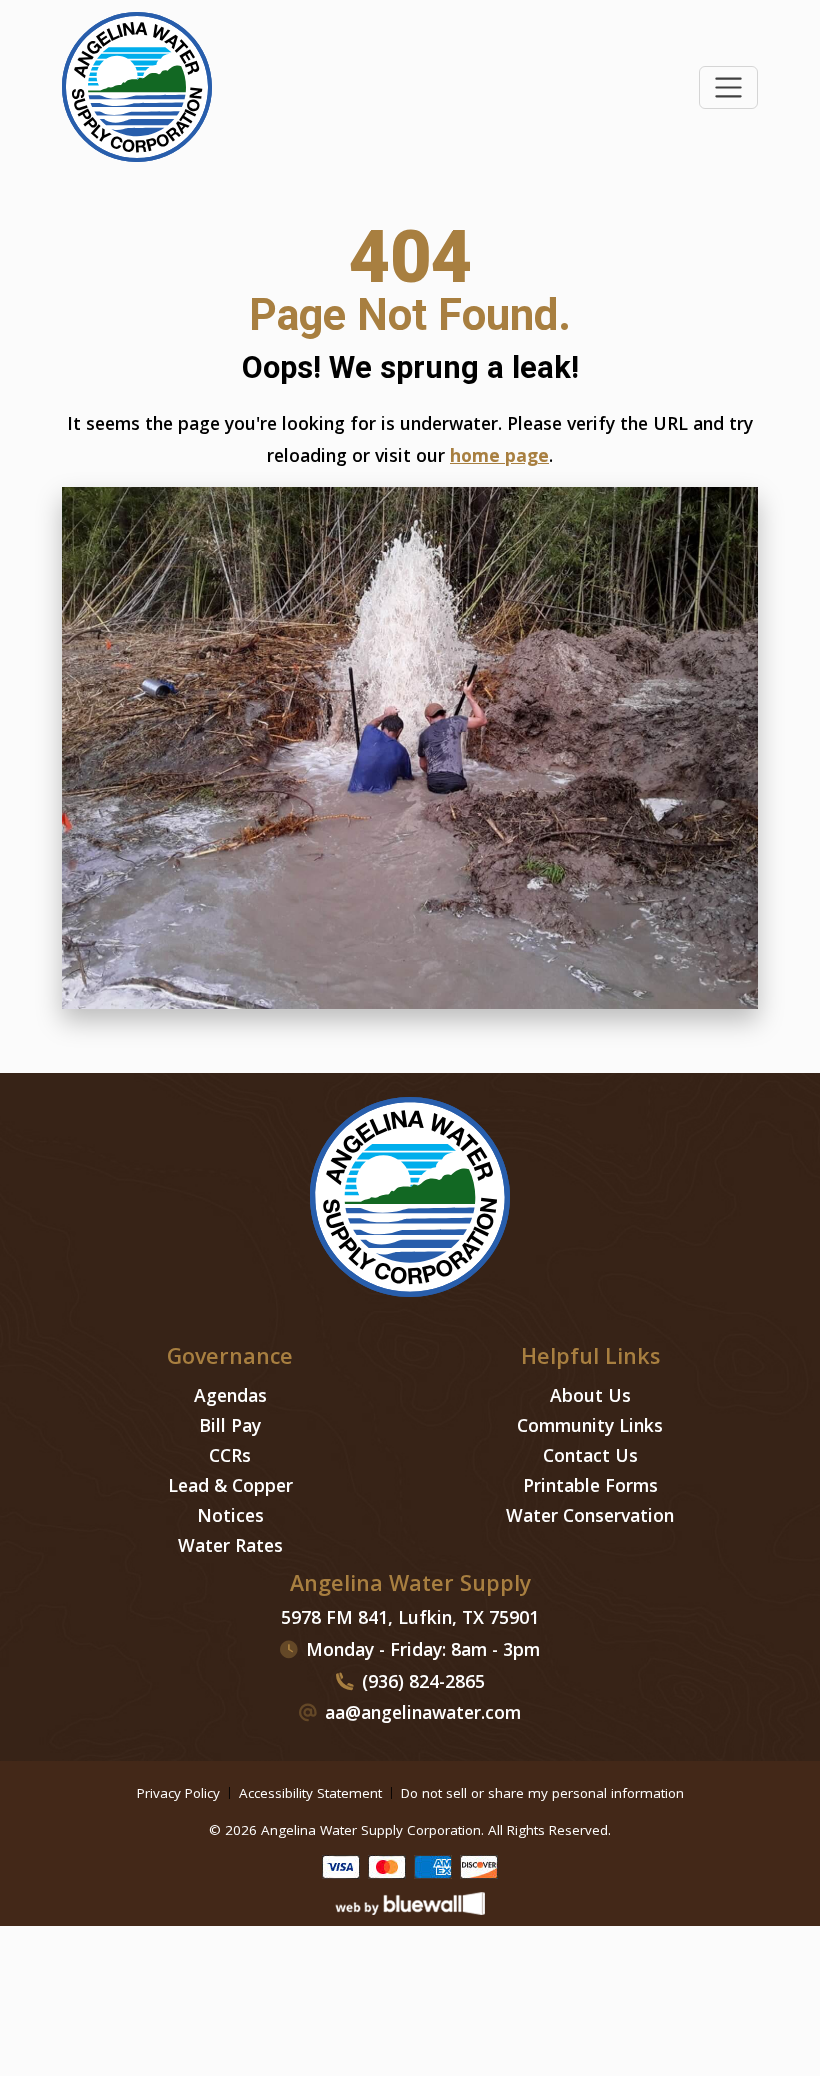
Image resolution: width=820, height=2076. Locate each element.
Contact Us (590, 1455)
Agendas (230, 1395)
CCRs (230, 1455)
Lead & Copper (230, 1485)
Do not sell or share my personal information (542, 1793)
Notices (230, 1515)
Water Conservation (590, 1515)
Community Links (590, 1425)
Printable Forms (590, 1485)
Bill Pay (230, 1425)
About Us (590, 1395)
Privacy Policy (178, 1793)
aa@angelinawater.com (423, 1712)
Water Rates (230, 1545)
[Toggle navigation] (728, 87)
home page (499, 455)
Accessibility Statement (310, 1793)
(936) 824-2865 (423, 1681)
